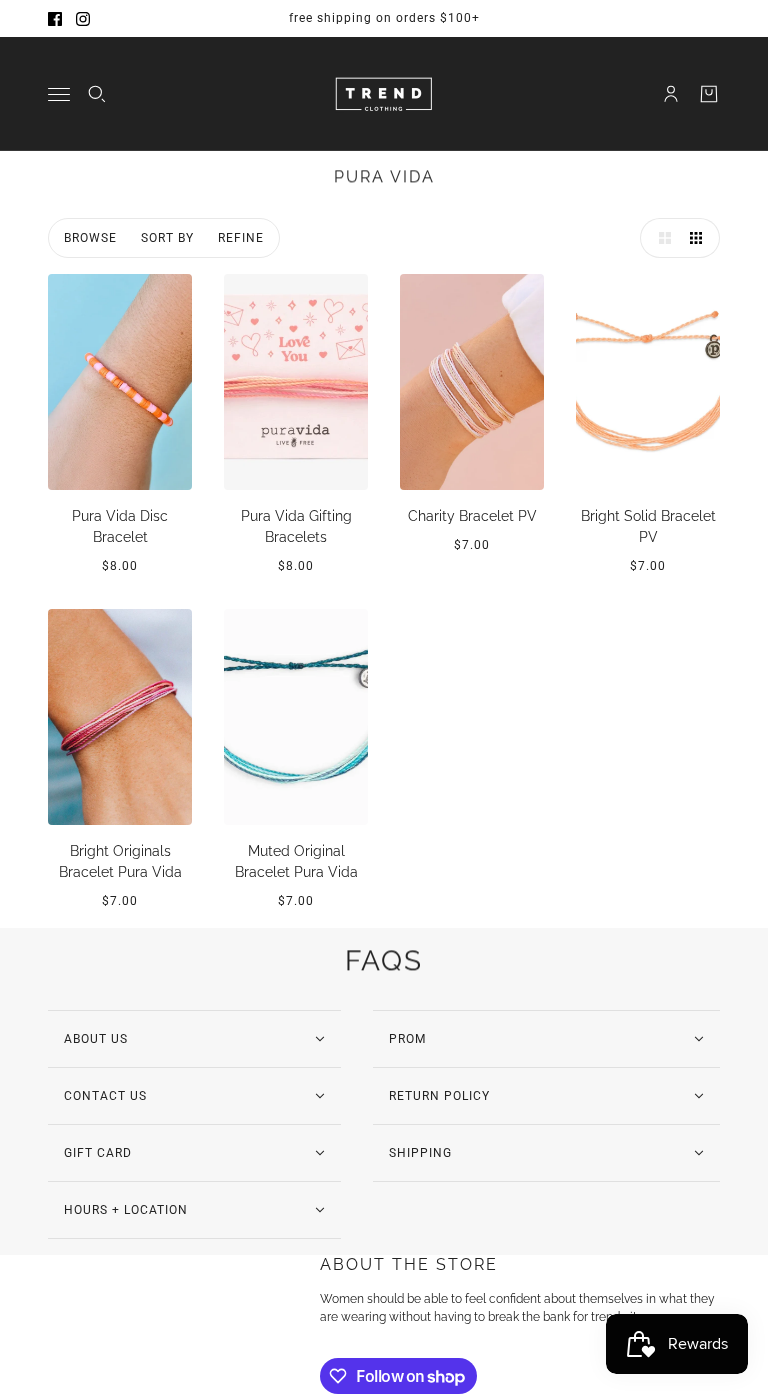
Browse (90, 238)
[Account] (671, 94)
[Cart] (709, 94)
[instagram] (83, 19)
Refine (241, 238)
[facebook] (55, 19)
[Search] (97, 94)
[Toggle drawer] (59, 94)
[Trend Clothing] (384, 94)
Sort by (167, 238)
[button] (660, 238)
